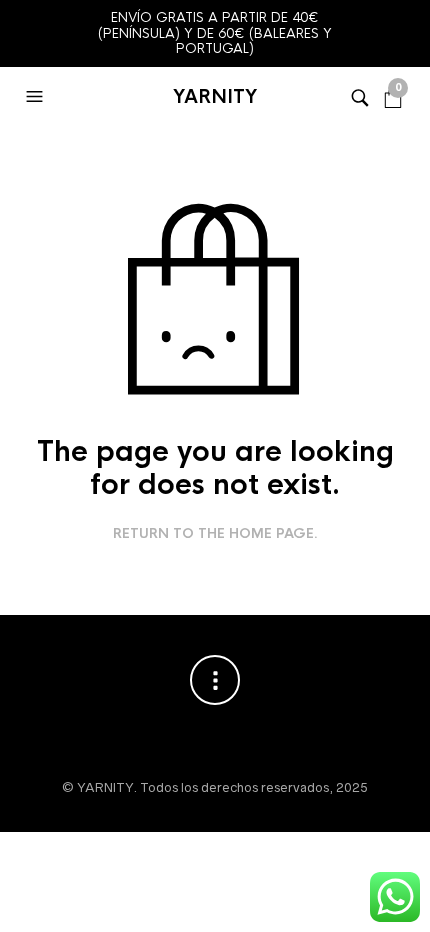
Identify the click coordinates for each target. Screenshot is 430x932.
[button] (37, 97)
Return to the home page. (215, 534)
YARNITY (215, 97)
